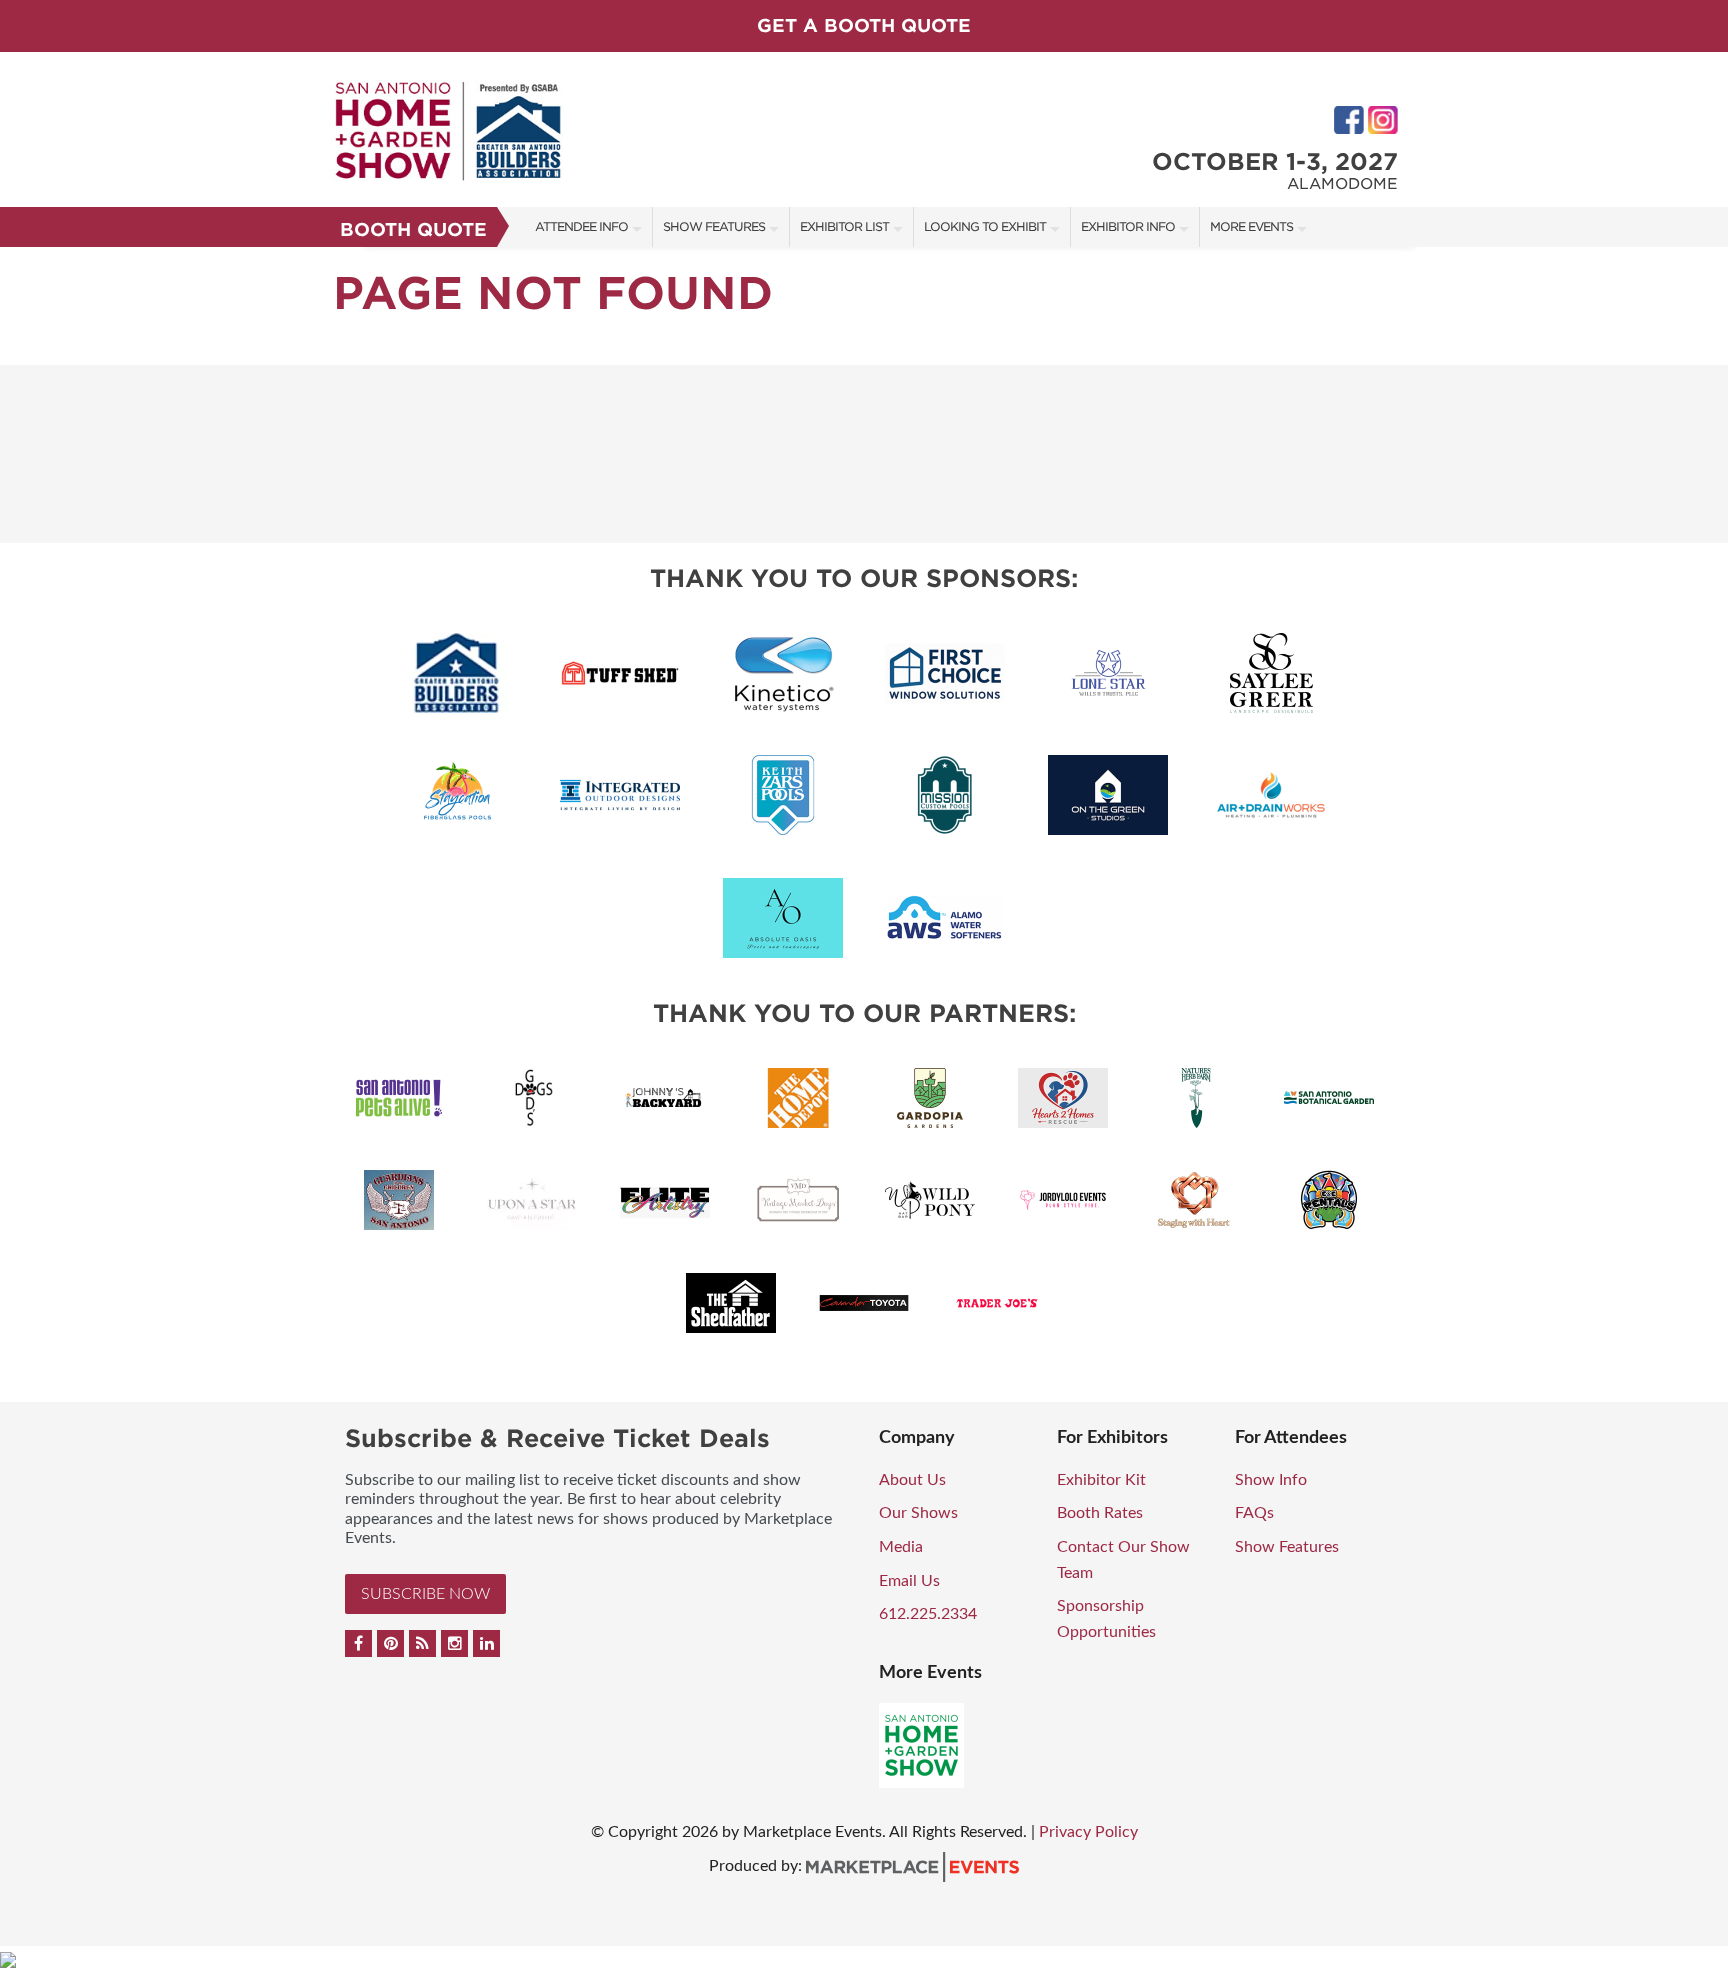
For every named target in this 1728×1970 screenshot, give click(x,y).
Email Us (909, 1581)
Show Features (714, 226)
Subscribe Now (425, 1594)
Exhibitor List (844, 226)
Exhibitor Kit (1101, 1480)
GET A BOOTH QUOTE (864, 25)
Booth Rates (1100, 1513)
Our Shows (918, 1513)
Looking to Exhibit (985, 226)
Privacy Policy (1088, 1832)
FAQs (1254, 1513)
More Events (1251, 226)
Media (901, 1547)
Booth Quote (413, 229)
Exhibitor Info (1128, 226)
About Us (912, 1480)
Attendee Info (581, 226)
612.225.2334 (928, 1614)
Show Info (1271, 1480)
